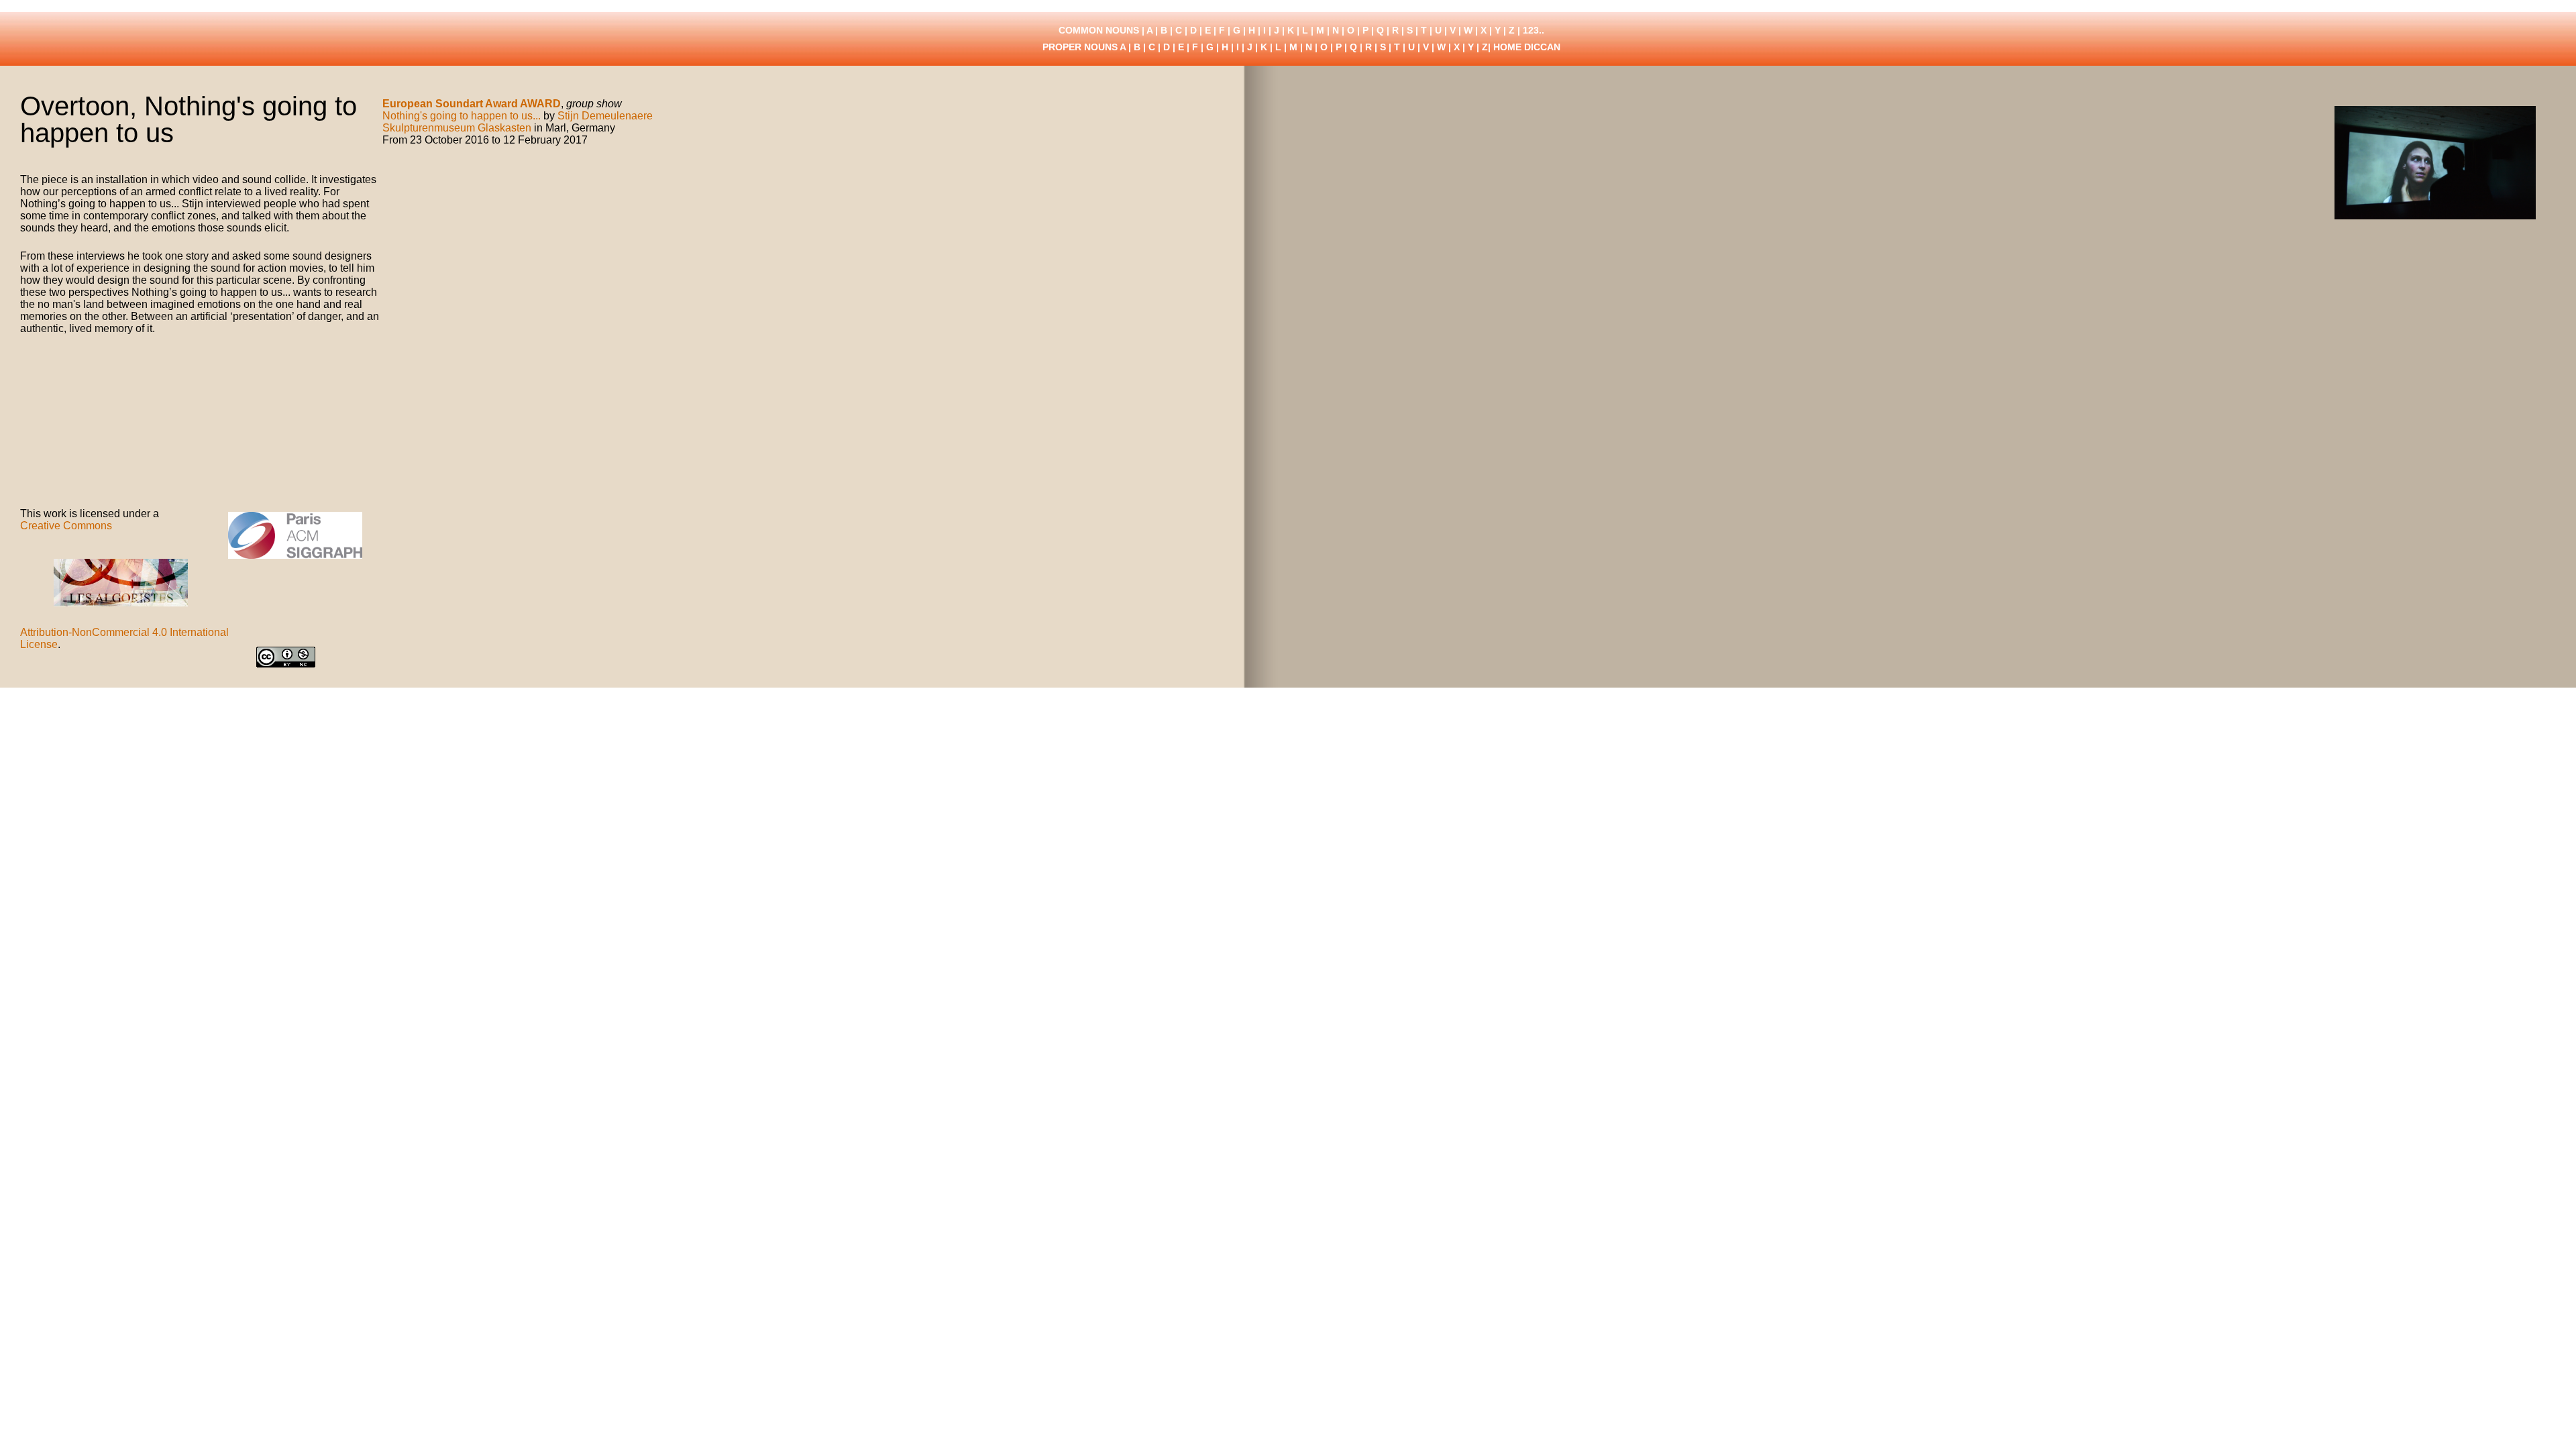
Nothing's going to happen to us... (462, 116)
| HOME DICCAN (1524, 47)
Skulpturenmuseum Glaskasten (457, 128)
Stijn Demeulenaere (605, 116)
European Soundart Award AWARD (472, 104)
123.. (1534, 30)
